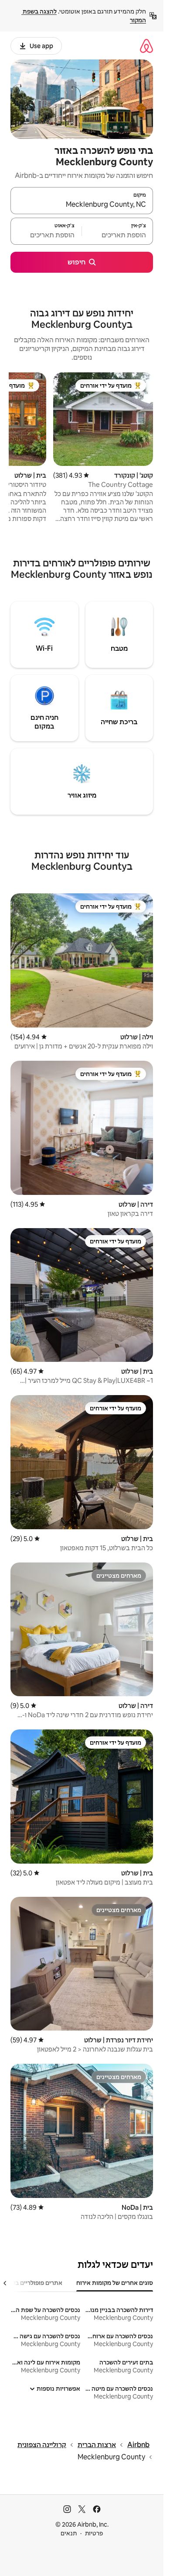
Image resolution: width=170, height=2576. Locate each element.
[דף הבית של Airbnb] (146, 46)
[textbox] (117, 235)
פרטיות (94, 2533)
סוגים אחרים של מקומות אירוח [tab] (115, 2283)
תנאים (69, 2533)
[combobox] (82, 205)
